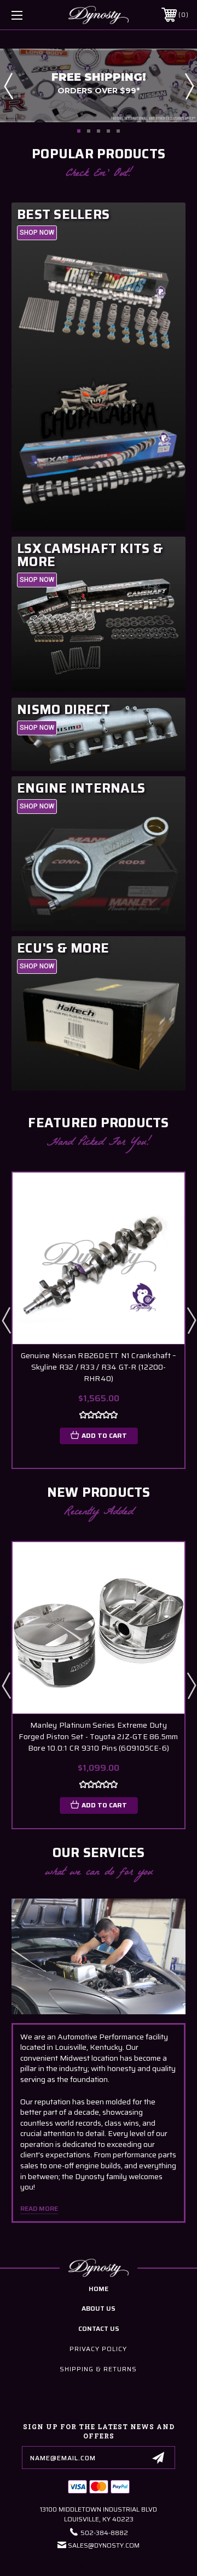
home (99, 2289)
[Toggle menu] (29, 15)
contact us (99, 2328)
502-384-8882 (104, 2533)
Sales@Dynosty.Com (104, 2545)
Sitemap (156, 2567)
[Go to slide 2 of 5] (89, 131)
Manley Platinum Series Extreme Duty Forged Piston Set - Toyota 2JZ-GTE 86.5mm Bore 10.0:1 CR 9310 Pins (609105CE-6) (98, 1737)
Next (189, 86)
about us (99, 2308)
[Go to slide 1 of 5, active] (79, 131)
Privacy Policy (98, 2349)
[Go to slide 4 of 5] (108, 131)
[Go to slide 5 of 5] (118, 131)
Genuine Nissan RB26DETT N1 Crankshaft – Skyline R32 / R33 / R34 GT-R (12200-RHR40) (99, 1367)
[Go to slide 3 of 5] (99, 131)
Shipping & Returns (98, 2369)
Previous (8, 86)
